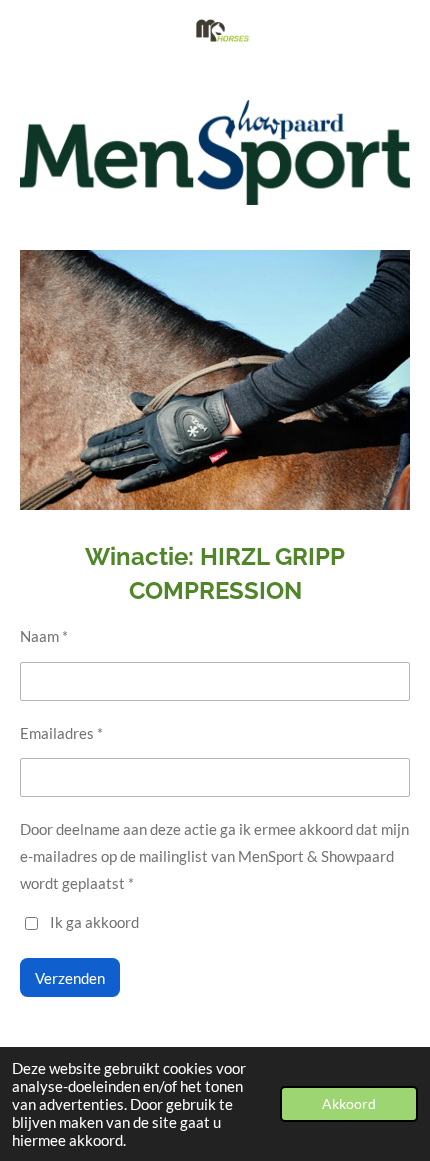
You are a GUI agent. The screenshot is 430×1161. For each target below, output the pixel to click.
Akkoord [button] (349, 1104)
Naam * (44, 636)
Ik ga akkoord (94, 922)
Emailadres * (61, 733)
